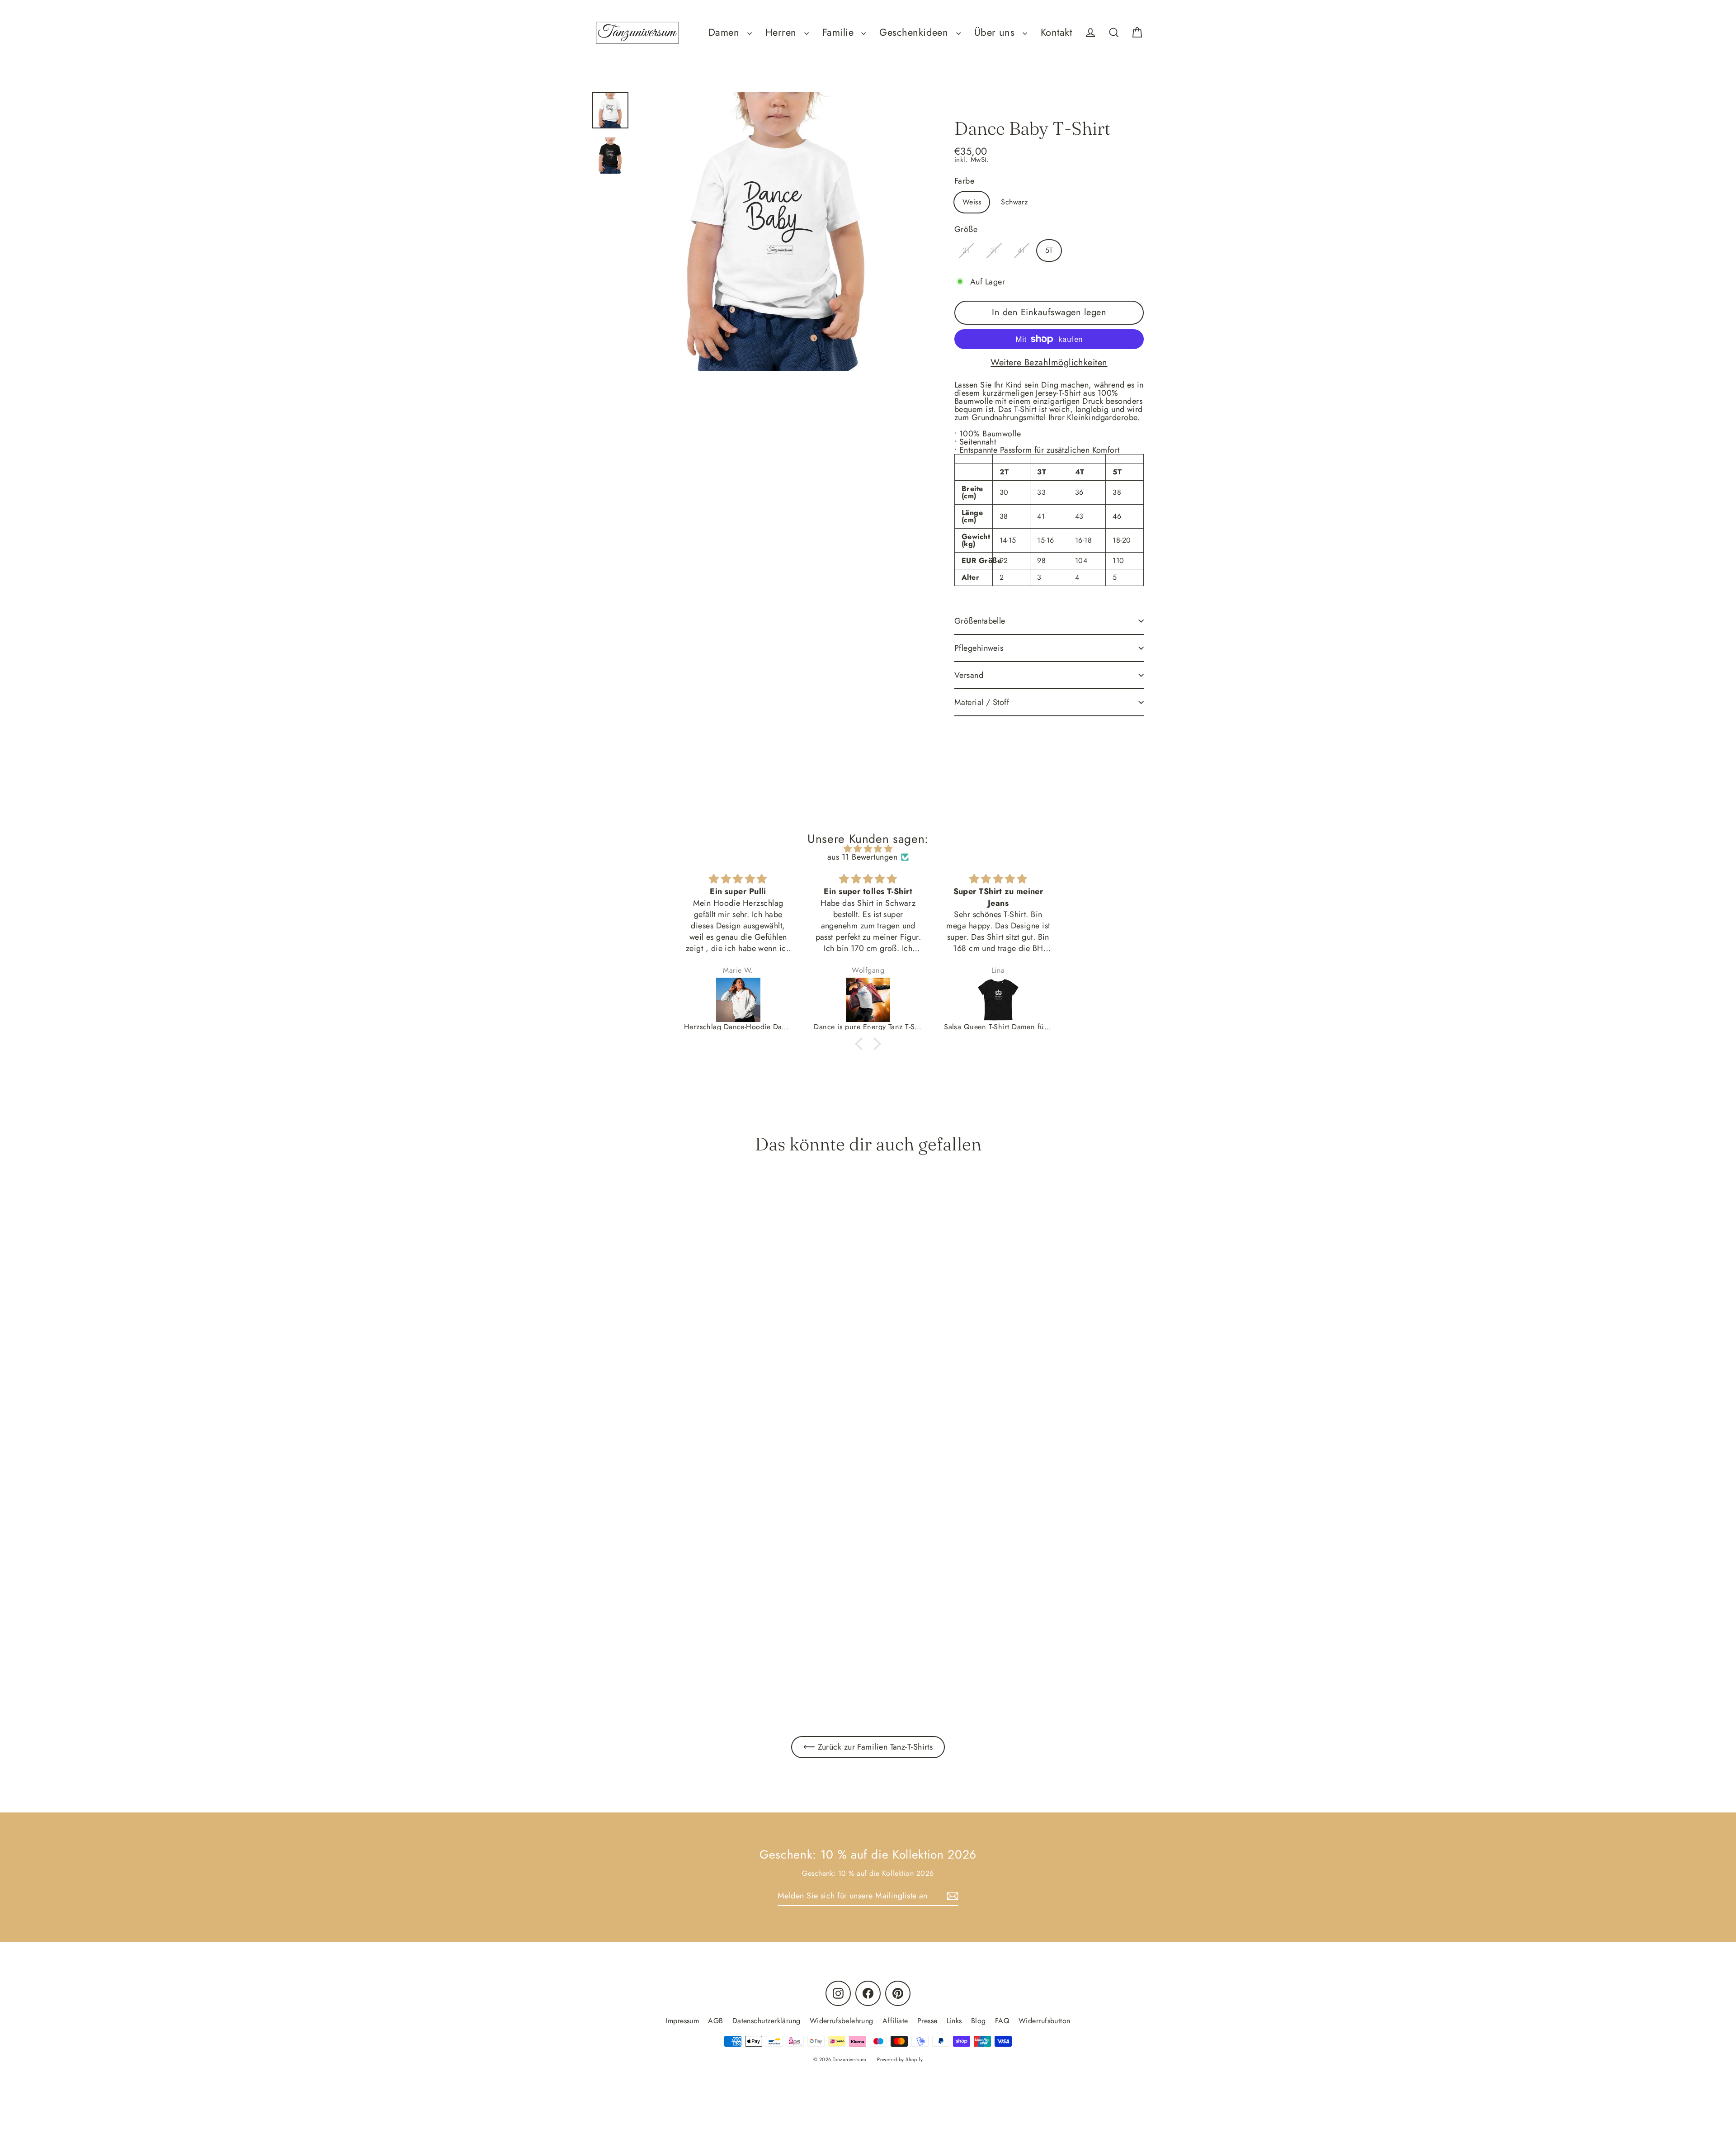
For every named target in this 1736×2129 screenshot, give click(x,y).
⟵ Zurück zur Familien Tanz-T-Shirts (868, 1747)
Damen (726, 32)
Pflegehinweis (979, 648)
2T (966, 250)
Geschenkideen (915, 32)
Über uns (996, 32)
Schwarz (1014, 202)
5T (1049, 250)
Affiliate (895, 2021)
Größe (966, 229)
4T (1021, 250)
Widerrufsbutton (1045, 2021)
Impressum (682, 2021)
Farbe (964, 181)
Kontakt (1056, 32)
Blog (979, 2021)
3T (994, 250)
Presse (927, 2021)
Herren (783, 32)
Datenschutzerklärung (767, 2021)
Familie (840, 32)
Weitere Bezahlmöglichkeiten (1049, 363)
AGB (715, 2021)
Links (954, 2021)
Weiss (972, 202)
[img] (868, 849)
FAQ (1002, 2021)
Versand (969, 675)
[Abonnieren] (951, 1896)
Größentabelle (980, 621)
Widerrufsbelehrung (842, 2021)
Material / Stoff (982, 702)
